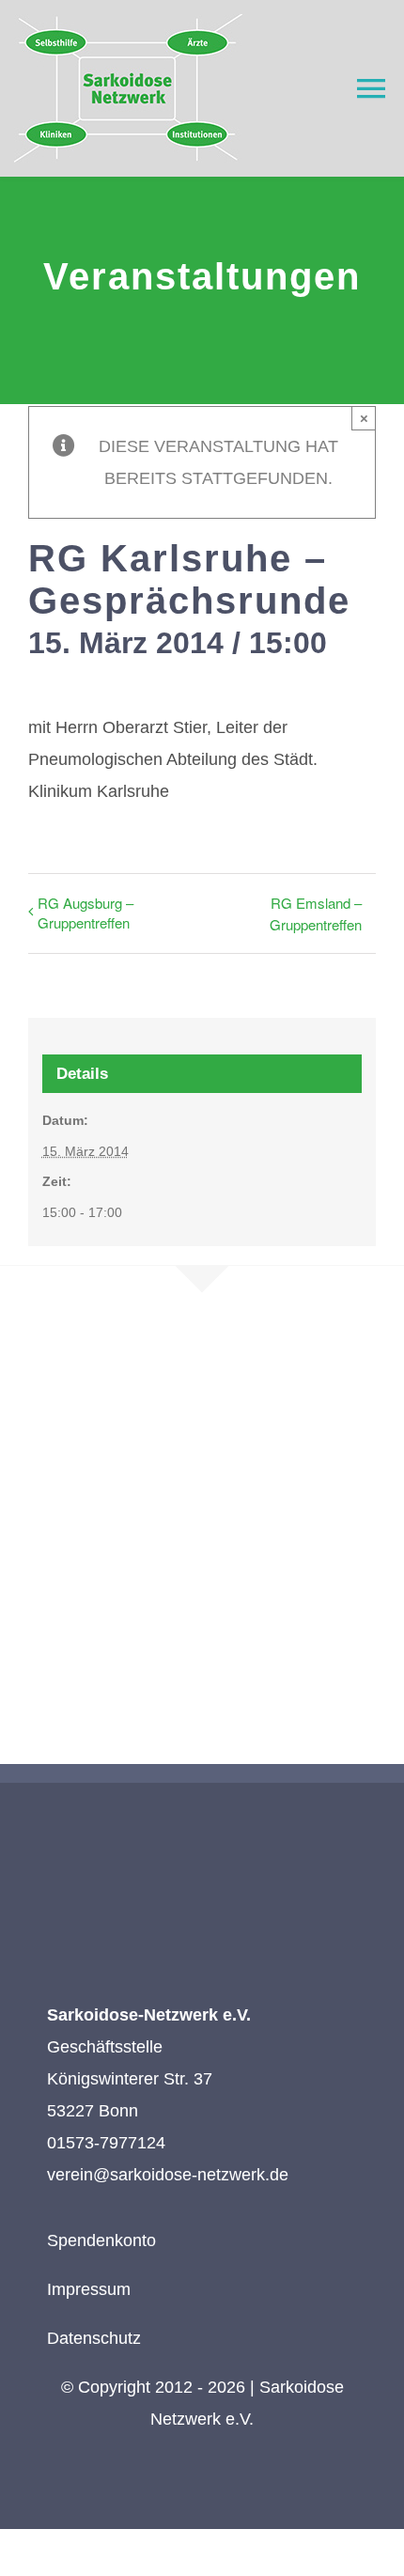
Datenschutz (94, 2338)
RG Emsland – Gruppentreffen (316, 913)
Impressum (89, 2289)
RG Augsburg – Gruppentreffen (85, 913)
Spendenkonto (101, 2240)
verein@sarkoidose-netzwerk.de (168, 2175)
